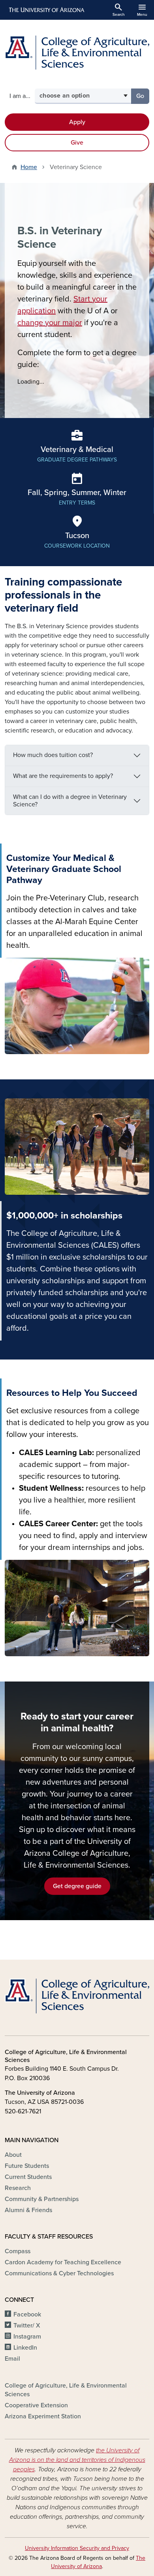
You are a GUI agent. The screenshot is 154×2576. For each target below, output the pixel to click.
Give (77, 143)
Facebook (27, 2314)
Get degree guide (77, 1886)
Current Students (28, 2177)
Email (12, 2359)
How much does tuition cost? (53, 755)
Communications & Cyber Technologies (59, 2273)
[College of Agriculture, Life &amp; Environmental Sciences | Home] (77, 53)
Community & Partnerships (42, 2199)
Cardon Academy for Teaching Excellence (63, 2262)
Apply (77, 122)
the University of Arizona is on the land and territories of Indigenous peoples (77, 2460)
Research (18, 2188)
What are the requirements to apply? (63, 776)
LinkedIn (25, 2348)
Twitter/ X (27, 2326)
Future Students (27, 2166)
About (13, 2155)
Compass (18, 2251)
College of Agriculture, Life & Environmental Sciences (66, 2390)
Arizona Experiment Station (43, 2416)
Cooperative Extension (36, 2405)
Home (29, 167)
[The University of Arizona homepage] (46, 10)
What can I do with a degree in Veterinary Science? (70, 801)
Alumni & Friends (28, 2210)
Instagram (27, 2337)
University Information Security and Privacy (77, 2548)
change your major (50, 323)
